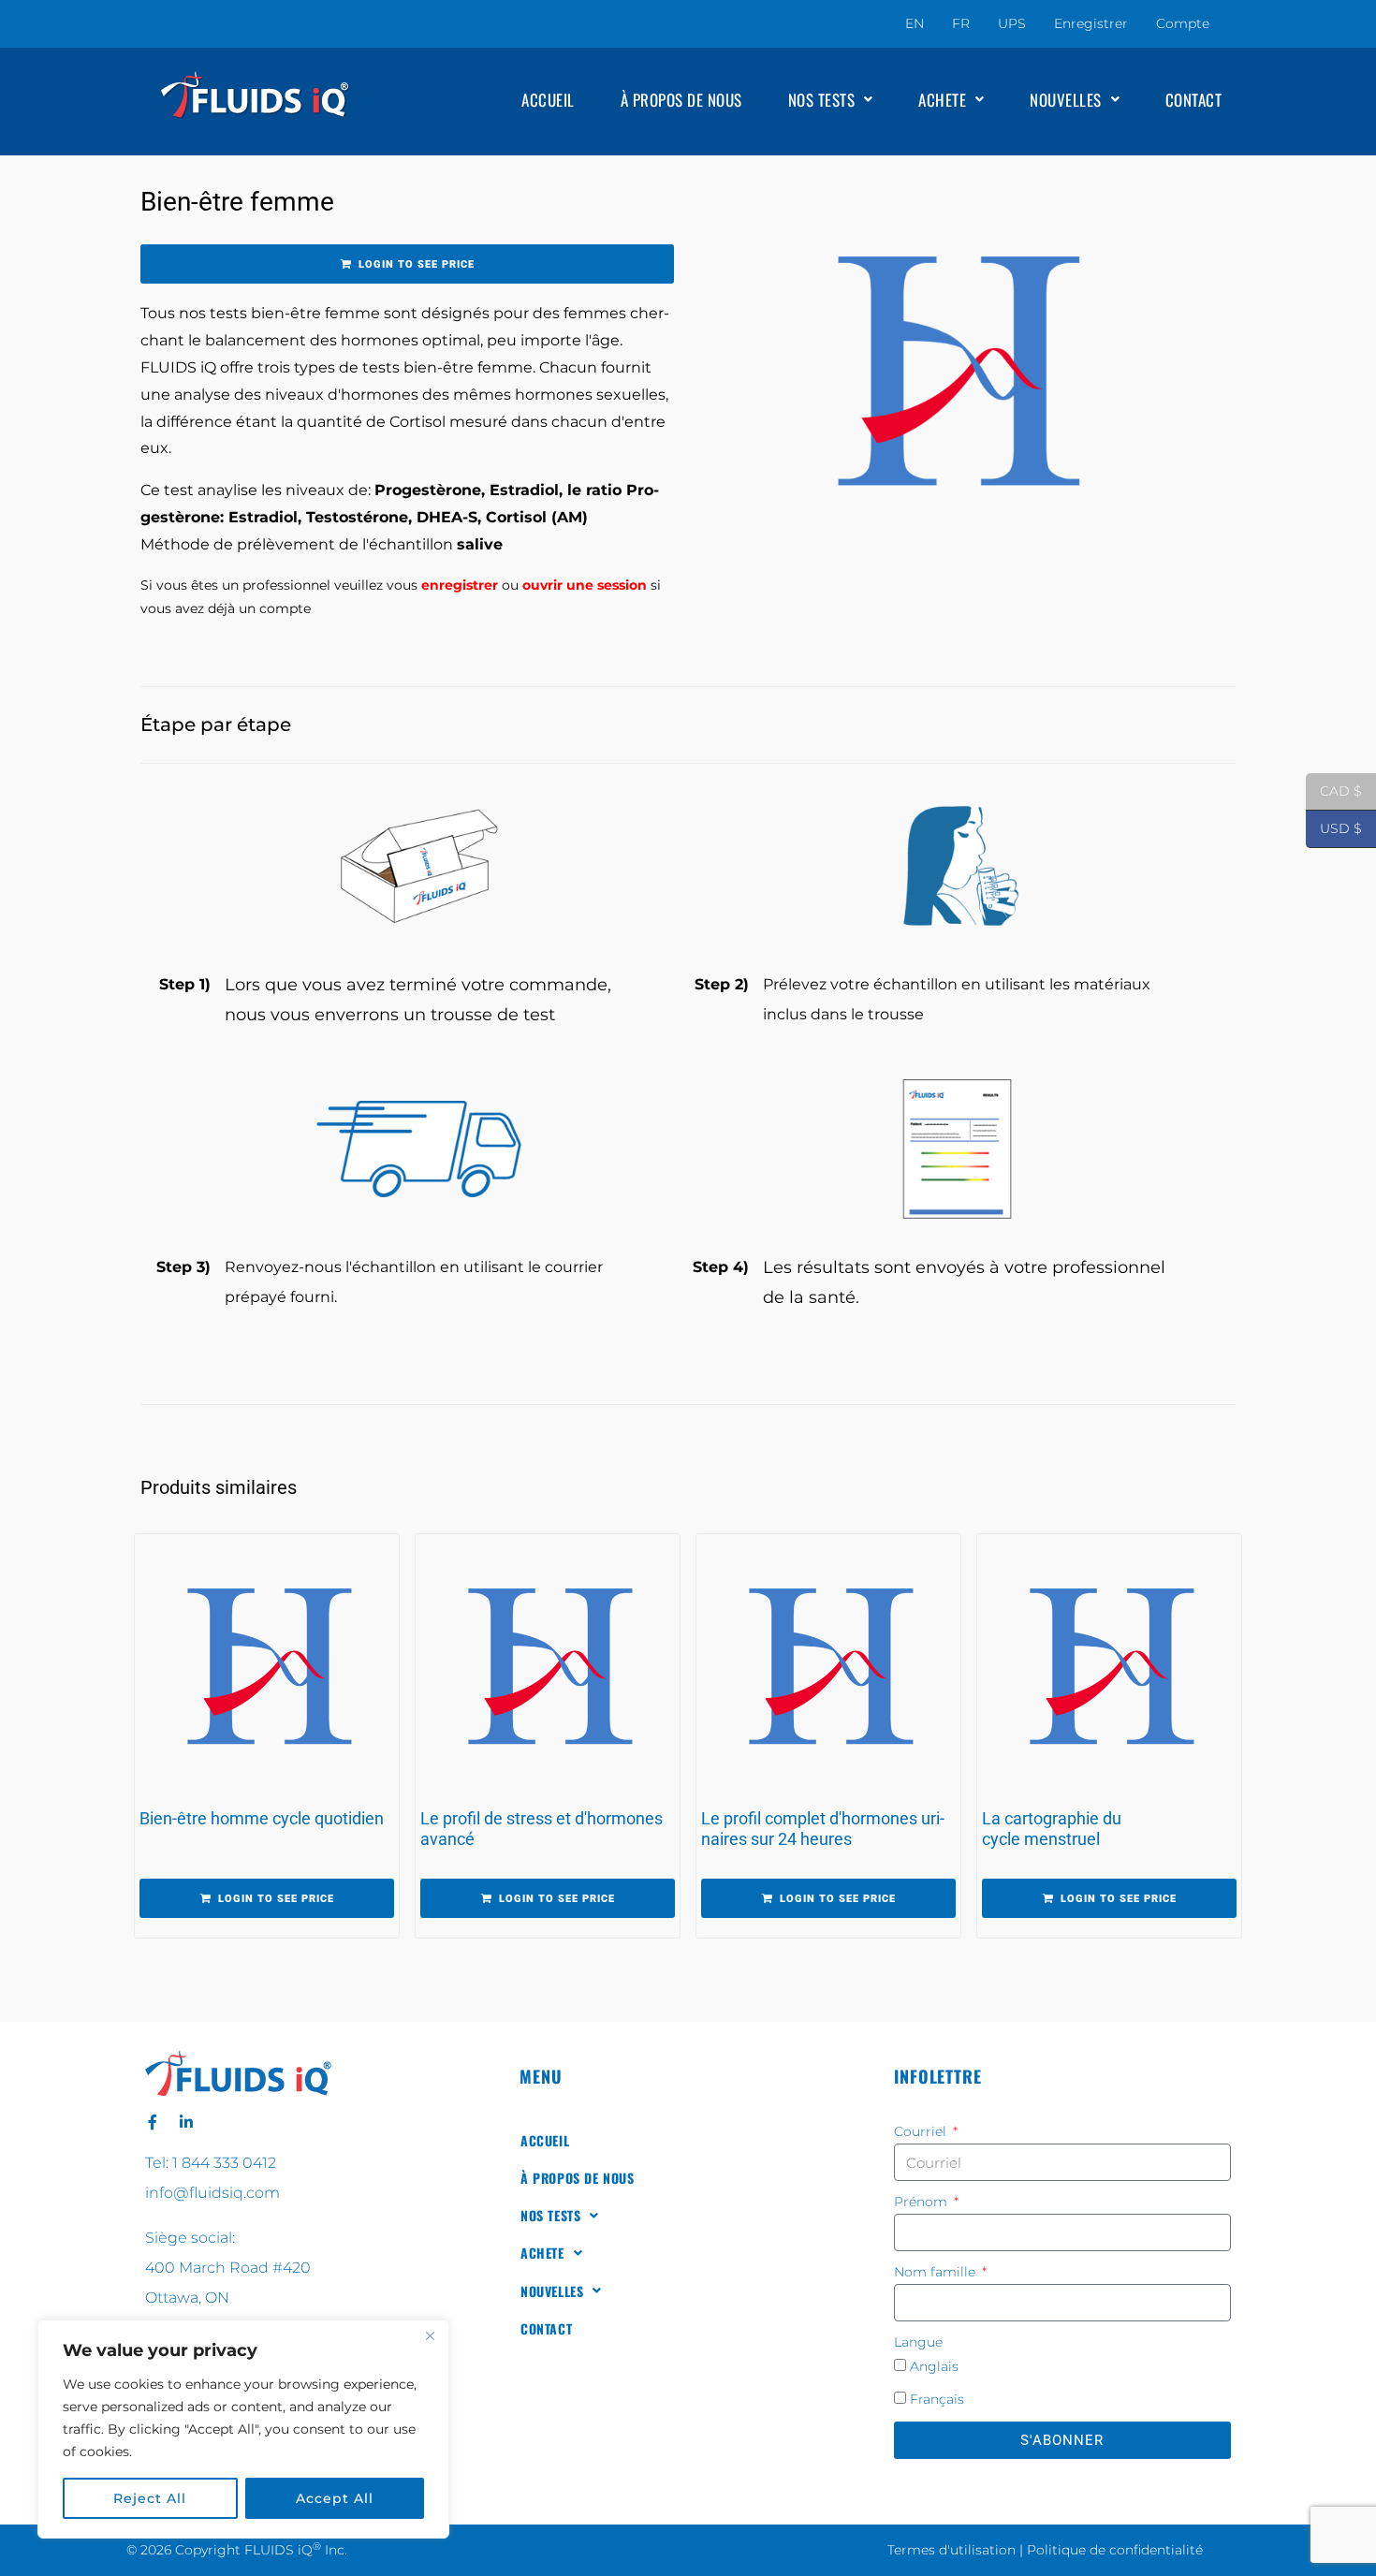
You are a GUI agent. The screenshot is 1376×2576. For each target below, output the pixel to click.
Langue (918, 2342)
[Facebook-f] (153, 2122)
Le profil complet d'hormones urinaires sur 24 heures (823, 1829)
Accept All (335, 2498)
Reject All (150, 2498)
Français (937, 2399)
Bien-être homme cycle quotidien (262, 1818)
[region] (243, 2429)
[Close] (430, 2335)
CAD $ (1334, 791)
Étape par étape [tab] (216, 724)
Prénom (922, 2202)
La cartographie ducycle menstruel (1052, 1829)
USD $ (1334, 829)
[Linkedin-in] (186, 2122)
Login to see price (417, 264)
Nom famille (937, 2272)
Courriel (922, 2131)
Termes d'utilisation (951, 2550)
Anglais (934, 2366)
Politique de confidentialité (1115, 2550)
